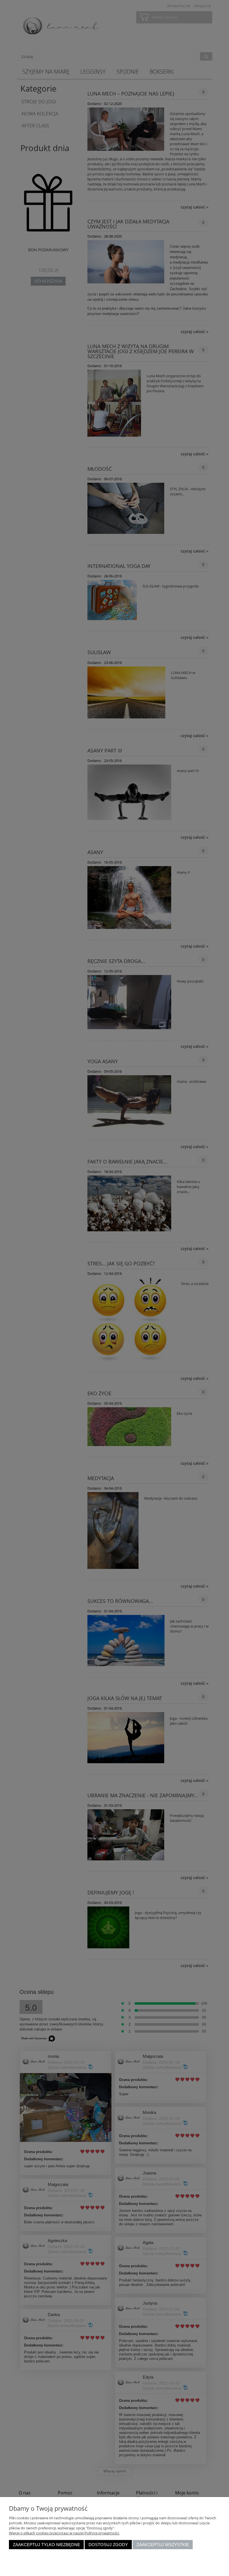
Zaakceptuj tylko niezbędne (46, 2545)
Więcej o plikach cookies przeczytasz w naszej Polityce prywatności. (64, 2533)
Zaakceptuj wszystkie (163, 2545)
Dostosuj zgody (108, 2545)
